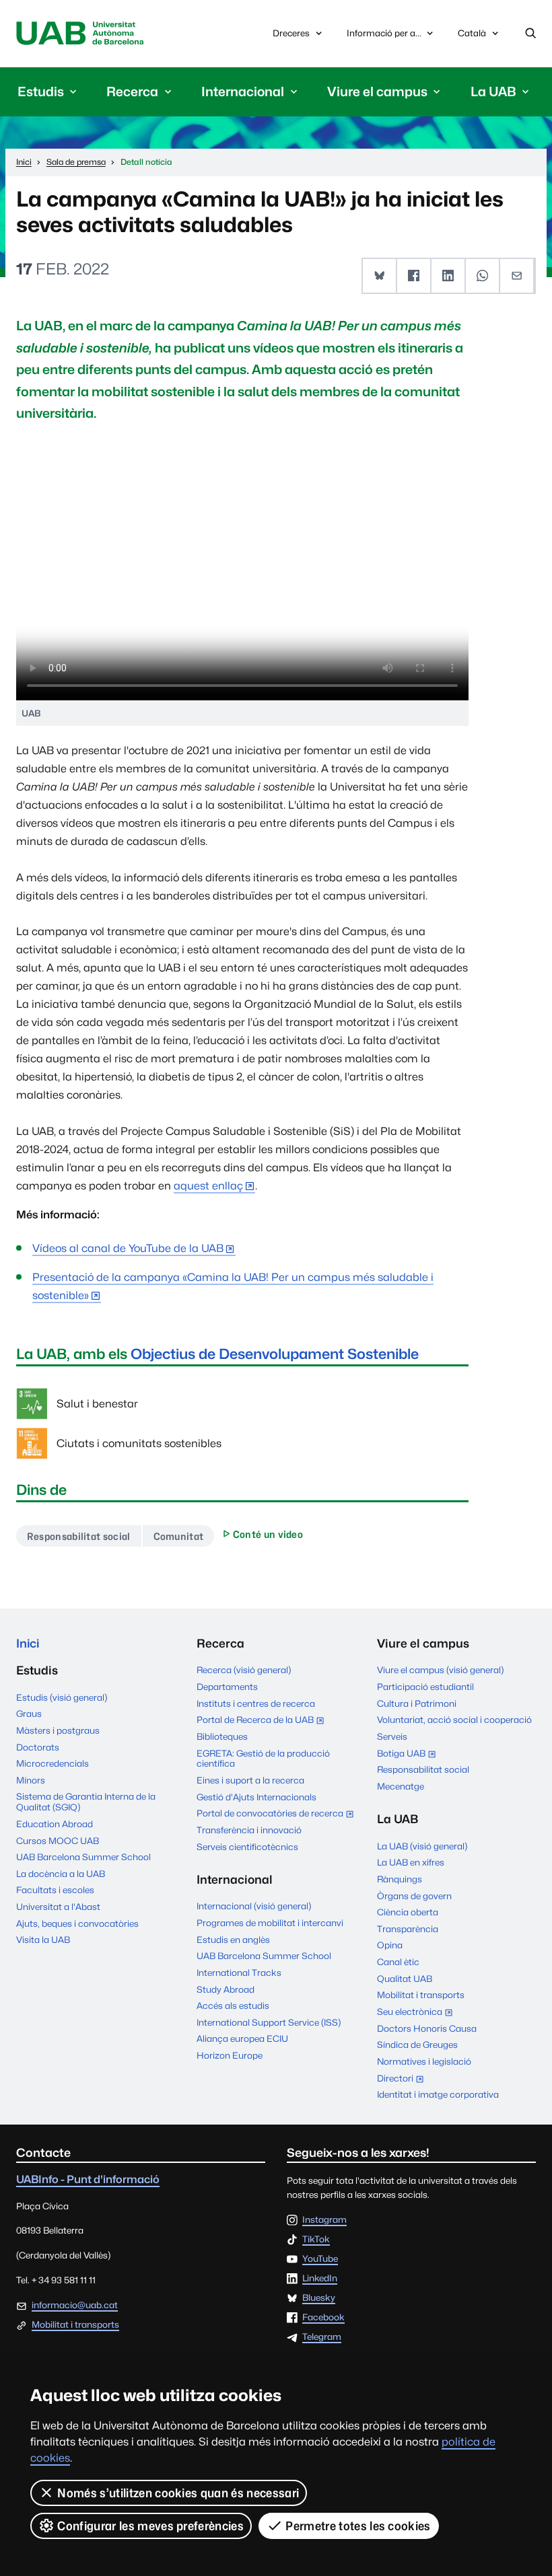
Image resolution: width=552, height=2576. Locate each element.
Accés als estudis (233, 2005)
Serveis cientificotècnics (247, 1847)
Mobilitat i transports (421, 1995)
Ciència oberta (408, 1912)
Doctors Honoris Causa (427, 2028)
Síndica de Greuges (417, 2045)
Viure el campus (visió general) (440, 1670)
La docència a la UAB (61, 1874)
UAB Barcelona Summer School (83, 1857)
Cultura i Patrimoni (417, 1703)
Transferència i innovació (249, 1830)
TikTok (316, 2240)
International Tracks (239, 1973)
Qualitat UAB (405, 1979)
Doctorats (38, 1747)
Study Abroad (226, 1989)
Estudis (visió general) (62, 1697)
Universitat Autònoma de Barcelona (80, 34)
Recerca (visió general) (244, 1670)
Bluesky (319, 2298)
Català (472, 37)
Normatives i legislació (424, 2061)
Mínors (31, 1780)
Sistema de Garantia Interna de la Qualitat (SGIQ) (86, 1802)
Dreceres (291, 33)
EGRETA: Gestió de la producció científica (263, 1759)
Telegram (322, 2337)
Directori (403, 2080)
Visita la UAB (43, 1940)
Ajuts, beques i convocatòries (77, 1923)
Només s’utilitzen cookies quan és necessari (178, 2493)
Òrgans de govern (414, 1896)
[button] (380, 275)
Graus (29, 1714)
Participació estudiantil (425, 1687)
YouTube (320, 2259)
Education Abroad (55, 1824)
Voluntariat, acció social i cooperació (454, 1720)
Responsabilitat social (79, 1536)
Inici (28, 1643)
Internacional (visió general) (254, 1906)
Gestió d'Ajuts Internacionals (256, 1797)
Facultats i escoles (55, 1890)
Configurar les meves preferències (150, 2526)
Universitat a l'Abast (58, 1907)
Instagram (324, 2220)
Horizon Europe (230, 2055)
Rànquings (400, 1879)
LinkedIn (320, 2279)
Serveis (392, 1736)
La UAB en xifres (411, 1862)
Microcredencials (53, 1763)
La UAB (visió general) (422, 1846)
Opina (390, 1945)
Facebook (323, 2318)
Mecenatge (401, 1786)
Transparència (408, 1929)
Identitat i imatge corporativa (438, 2094)
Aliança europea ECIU (242, 2038)
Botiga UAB (409, 1755)
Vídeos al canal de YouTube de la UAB (128, 1248)
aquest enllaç (208, 1186)
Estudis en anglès (233, 1940)
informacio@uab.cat (75, 2305)
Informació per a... (384, 33)
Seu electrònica (418, 2013)
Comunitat (179, 1536)
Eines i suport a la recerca (250, 1780)
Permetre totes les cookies (358, 2526)
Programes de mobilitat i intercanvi (270, 1923)
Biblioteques (222, 1736)
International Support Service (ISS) (269, 2022)
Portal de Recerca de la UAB (263, 1721)
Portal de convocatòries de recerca (276, 1814)
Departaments (227, 1687)
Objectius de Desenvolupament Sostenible (275, 1354)
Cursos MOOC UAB (58, 1841)
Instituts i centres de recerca (256, 1703)
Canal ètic (398, 1962)
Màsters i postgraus (58, 1730)
